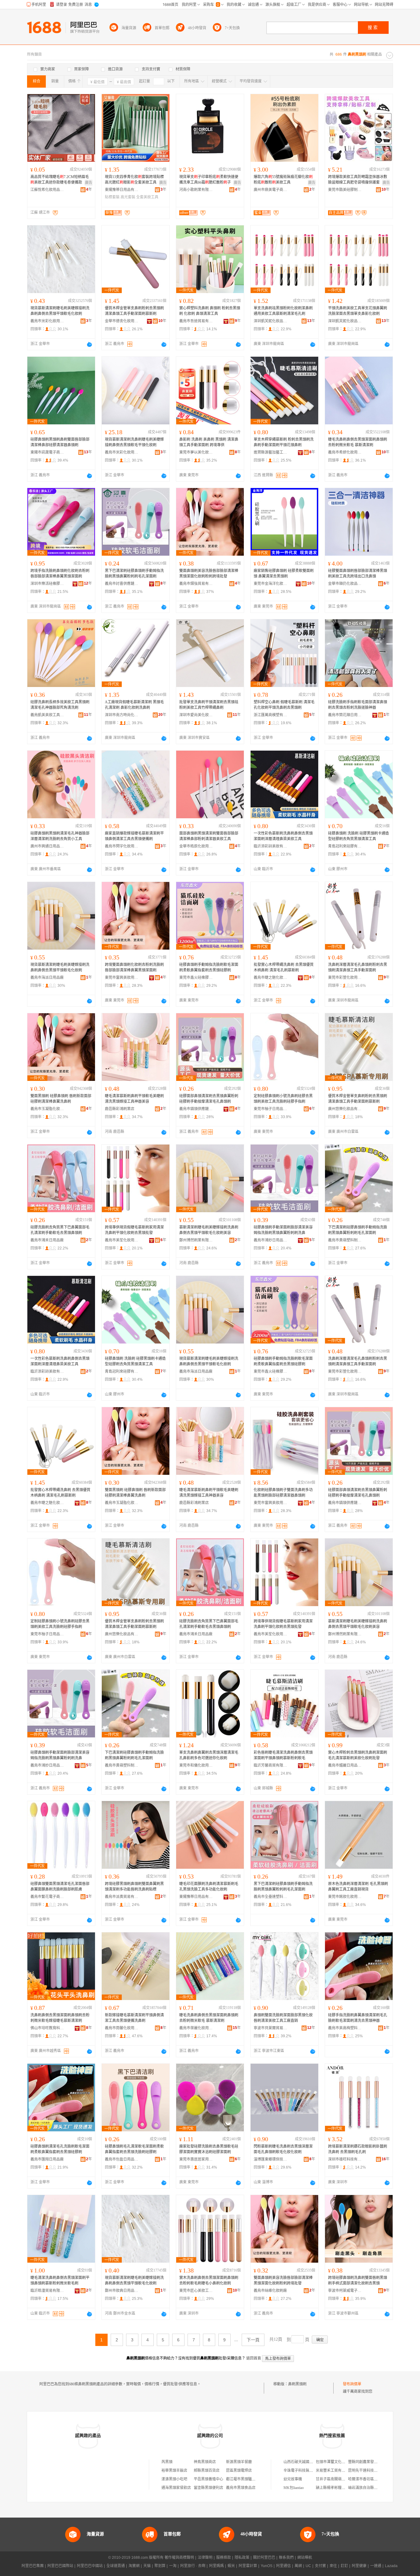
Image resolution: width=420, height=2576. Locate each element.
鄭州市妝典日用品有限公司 (122, 2291)
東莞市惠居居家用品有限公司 (196, 2159)
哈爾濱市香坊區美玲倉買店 (370, 2479)
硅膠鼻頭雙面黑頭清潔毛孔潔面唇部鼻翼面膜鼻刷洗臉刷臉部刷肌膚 (60, 1887)
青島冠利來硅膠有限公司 (345, 846)
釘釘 (344, 2566)
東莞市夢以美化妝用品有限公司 (196, 452)
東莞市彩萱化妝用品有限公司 (345, 978)
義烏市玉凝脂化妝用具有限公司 (47, 1109)
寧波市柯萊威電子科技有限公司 (345, 2291)
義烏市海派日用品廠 (47, 978)
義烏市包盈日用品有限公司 (122, 2159)
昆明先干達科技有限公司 (368, 2471)
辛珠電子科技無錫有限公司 (306, 2471)
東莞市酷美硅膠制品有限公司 (345, 190)
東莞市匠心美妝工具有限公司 (196, 2291)
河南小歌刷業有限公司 (196, 190)
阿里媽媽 (216, 2566)
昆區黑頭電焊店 (239, 2471)
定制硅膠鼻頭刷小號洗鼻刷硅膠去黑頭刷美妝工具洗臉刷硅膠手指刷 (283, 1099)
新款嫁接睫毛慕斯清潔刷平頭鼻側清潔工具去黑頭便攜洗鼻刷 (134, 2018)
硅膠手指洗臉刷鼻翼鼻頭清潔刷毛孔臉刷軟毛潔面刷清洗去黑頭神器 (358, 2018)
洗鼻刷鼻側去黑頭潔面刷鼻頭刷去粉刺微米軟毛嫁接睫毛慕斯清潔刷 (60, 2018)
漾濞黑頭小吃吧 (174, 2479)
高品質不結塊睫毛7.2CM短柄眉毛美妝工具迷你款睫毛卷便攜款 (60, 180)
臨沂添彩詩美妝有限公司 (271, 846)
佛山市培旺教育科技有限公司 (47, 2028)
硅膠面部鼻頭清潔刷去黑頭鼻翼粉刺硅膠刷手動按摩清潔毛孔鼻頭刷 (209, 1099)
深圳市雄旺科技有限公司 (345, 2159)
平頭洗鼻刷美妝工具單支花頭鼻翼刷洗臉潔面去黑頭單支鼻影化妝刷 (358, 311)
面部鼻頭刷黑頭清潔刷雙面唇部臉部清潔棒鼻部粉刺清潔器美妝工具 (209, 836)
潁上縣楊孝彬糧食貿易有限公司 (342, 2488)
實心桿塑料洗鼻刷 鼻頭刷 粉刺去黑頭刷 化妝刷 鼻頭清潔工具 (210, 311)
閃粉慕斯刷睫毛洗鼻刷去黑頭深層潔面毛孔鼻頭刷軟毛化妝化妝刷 (283, 2149)
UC (308, 2566)
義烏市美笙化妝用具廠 (122, 1240)
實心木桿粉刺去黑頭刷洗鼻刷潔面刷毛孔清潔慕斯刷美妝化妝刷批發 (358, 1755)
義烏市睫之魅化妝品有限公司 (271, 978)
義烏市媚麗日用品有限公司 (345, 1765)
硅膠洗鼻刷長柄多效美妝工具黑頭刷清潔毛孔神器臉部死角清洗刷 (60, 705)
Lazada (391, 2566)
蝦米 (231, 2566)
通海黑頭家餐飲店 (176, 2488)
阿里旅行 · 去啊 (193, 2566)
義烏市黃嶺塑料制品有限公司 (345, 1240)
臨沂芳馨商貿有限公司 (271, 1765)
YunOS (267, 2566)
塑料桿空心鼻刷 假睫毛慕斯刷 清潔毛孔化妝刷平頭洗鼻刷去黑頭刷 (284, 705)
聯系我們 (286, 2558)
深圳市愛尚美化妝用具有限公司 (196, 715)
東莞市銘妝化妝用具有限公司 (345, 1897)
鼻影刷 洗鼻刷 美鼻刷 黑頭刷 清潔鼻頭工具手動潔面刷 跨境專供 (209, 442)
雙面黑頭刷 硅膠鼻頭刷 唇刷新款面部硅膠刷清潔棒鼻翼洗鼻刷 (61, 1099)
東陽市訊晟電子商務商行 (47, 452)
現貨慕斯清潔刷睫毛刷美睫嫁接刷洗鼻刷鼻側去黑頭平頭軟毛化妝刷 (60, 311)
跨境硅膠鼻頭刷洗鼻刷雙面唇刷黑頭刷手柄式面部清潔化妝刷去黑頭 (358, 2280)
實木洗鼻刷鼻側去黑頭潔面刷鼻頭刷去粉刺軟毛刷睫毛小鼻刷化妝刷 (209, 2280)
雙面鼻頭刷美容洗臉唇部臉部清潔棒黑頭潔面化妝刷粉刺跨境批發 (209, 574)
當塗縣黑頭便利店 (208, 2488)
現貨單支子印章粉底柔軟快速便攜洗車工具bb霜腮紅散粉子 (209, 180)
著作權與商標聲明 (179, 2558)
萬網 (298, 2566)
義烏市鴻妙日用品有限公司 (271, 1240)
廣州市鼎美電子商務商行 (271, 190)
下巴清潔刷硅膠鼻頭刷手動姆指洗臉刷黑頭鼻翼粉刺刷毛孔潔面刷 (358, 1230)
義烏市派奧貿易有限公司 (122, 1897)
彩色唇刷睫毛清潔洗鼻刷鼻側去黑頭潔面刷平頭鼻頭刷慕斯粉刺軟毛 (283, 1755)
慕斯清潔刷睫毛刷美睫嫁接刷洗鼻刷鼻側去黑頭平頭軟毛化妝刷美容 (209, 1230)
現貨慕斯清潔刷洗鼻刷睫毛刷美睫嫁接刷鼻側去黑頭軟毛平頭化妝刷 (134, 442)
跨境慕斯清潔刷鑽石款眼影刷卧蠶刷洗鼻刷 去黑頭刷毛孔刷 (358, 2149)
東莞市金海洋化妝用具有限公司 (271, 584)
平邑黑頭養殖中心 (208, 2479)
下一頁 (253, 2340)
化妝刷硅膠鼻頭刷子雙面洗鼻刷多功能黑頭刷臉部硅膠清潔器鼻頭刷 (283, 1493)
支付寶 (320, 2566)
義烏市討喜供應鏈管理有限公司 (122, 584)
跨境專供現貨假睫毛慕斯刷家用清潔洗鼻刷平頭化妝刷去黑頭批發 (134, 1230)
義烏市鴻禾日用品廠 (47, 1240)
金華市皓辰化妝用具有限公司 (196, 846)
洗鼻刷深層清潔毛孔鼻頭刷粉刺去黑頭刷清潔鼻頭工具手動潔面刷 (358, 967)
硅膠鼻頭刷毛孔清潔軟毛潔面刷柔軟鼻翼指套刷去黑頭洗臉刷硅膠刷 (134, 2149)
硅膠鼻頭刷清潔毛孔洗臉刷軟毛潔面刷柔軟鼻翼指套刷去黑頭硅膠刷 (60, 2149)
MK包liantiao (294, 2488)
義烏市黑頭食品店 (241, 2488)
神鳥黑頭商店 (205, 2462)
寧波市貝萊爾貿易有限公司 (271, 2028)
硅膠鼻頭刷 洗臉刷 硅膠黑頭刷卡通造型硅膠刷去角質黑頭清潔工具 (359, 836)
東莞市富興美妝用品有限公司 (122, 978)
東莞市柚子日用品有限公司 (271, 1109)
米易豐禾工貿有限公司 (334, 2471)
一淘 (173, 2566)
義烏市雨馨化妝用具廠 (122, 2028)
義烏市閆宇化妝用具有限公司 (122, 846)
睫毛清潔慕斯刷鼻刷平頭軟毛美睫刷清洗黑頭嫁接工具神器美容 (134, 1099)
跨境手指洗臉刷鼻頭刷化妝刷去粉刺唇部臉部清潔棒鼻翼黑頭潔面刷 (60, 574)
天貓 (147, 2566)
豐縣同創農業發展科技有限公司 (374, 2462)
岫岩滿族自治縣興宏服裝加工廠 (374, 2488)
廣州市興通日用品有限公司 (47, 846)
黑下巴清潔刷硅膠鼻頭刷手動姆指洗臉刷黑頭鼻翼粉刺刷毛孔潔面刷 (134, 574)
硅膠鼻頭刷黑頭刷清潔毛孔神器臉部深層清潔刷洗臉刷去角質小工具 (60, 836)
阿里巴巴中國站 (90, 2566)
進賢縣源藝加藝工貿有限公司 (271, 452)
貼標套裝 (112, 197)
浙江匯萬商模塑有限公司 (271, 715)
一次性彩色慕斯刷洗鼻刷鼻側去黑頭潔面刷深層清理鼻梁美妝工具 (283, 836)
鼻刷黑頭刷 (297, 2384)
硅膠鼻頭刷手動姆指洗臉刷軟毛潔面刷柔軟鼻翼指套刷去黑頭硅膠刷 (209, 967)
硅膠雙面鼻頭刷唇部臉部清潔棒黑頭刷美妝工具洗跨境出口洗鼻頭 (358, 574)
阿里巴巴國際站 (60, 2566)
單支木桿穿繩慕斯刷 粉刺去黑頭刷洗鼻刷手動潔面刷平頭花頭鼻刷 (284, 442)
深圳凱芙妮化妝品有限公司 (271, 321)
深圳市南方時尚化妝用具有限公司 (122, 715)
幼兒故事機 (293, 2479)
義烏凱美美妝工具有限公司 (47, 715)
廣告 (89, 183)
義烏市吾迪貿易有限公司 (196, 321)
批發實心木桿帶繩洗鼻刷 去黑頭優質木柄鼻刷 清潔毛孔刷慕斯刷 (284, 967)
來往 (333, 2566)
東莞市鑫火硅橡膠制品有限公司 (196, 978)
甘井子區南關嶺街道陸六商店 (340, 2479)
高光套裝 (128, 197)
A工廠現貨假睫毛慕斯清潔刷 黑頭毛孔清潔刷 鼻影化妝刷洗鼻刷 (134, 705)
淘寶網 (134, 2566)
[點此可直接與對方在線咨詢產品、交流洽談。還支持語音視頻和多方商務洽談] (89, 344)
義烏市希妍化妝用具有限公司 (345, 452)
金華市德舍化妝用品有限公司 (122, 321)
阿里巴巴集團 (33, 2566)
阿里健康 (359, 2566)
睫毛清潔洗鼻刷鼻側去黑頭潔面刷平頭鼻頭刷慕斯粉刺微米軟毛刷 (60, 2280)
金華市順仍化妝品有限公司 (345, 584)
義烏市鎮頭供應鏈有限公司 (196, 1109)
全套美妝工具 (147, 197)
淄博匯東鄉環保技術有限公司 (271, 2159)
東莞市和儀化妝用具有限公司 (196, 1765)
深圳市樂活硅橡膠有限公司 (47, 584)
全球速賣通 (116, 2566)
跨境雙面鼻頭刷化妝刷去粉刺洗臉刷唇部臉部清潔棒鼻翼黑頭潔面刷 (134, 967)
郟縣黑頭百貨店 (207, 2471)
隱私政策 (242, 2558)
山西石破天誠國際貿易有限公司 (309, 2462)
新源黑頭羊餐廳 (239, 2462)
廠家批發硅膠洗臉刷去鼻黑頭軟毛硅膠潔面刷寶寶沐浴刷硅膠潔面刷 (209, 2149)
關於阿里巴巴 (264, 2558)
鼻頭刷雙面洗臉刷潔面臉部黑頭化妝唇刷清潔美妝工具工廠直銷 (283, 2018)
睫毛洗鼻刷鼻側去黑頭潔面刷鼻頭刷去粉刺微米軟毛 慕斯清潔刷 (358, 442)
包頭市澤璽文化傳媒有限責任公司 (343, 2462)
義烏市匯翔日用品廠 (47, 2159)
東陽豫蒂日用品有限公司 (122, 190)
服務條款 (224, 2558)
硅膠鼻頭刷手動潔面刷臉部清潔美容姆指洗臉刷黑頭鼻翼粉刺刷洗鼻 (283, 1230)
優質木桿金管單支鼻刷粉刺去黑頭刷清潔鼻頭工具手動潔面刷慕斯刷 (134, 311)
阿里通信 (283, 2566)
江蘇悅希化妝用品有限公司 (47, 190)
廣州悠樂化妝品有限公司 (345, 1109)
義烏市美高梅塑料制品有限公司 (345, 2028)
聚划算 (160, 2566)
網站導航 (305, 2558)
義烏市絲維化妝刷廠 (270, 2291)
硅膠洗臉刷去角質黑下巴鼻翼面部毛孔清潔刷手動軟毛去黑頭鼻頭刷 (60, 1230)
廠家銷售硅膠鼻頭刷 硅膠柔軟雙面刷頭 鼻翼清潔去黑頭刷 (284, 574)
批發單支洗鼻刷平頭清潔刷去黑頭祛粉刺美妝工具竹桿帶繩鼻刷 (209, 705)
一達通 (376, 2566)
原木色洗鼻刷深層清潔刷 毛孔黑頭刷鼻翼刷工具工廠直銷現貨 (358, 1887)
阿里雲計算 (248, 2566)
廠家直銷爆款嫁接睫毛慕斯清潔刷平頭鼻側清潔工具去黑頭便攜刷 (134, 836)
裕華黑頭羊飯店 (174, 2471)
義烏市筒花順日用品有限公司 (345, 715)
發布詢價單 (352, 2384)
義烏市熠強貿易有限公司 (196, 584)
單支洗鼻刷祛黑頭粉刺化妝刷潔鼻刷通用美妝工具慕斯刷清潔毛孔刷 (283, 311)
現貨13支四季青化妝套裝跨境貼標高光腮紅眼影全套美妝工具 (134, 180)
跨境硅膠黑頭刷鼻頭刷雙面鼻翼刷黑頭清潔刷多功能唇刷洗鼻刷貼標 (134, 1887)
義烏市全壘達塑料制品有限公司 (271, 1897)
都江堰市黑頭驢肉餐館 (244, 2479)
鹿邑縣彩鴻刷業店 (120, 1109)
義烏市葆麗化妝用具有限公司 (196, 2028)
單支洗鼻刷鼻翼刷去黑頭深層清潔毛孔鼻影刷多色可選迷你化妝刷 (209, 1755)
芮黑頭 (167, 2462)
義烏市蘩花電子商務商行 (47, 1897)
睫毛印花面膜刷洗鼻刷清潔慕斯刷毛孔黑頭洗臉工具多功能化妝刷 (209, 1887)
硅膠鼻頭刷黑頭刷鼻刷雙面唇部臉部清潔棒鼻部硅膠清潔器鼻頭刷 (60, 442)
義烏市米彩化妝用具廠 (47, 321)
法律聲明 (205, 2558)
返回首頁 (254, 2358)
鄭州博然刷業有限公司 (196, 1240)
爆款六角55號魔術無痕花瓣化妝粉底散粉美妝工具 (283, 180)
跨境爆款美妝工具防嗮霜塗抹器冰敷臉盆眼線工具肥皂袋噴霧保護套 (358, 180)
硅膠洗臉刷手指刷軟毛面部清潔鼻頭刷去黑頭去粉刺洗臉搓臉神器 (358, 705)
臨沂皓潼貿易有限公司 (47, 2291)
